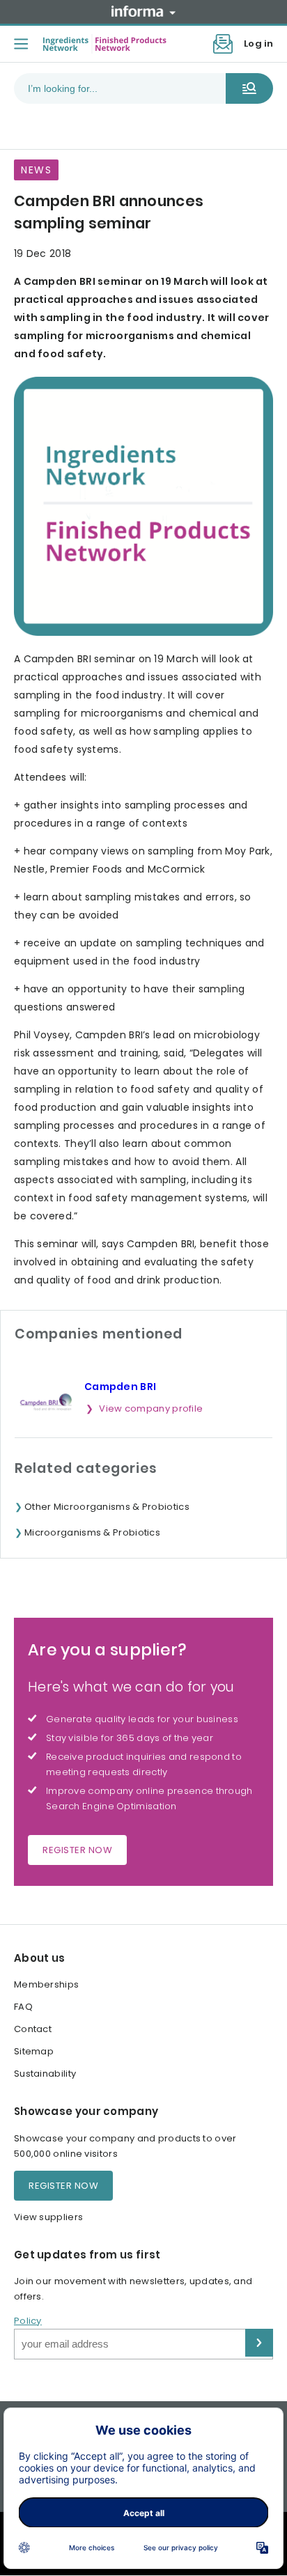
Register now (77, 1850)
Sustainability (45, 2074)
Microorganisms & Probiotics (92, 1532)
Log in (258, 44)
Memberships (46, 1984)
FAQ (23, 2007)
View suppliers (48, 2217)
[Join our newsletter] (223, 44)
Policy (28, 2321)
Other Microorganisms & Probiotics (107, 1507)
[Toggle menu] (21, 44)
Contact (33, 2029)
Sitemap (34, 2051)
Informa (143, 11)
